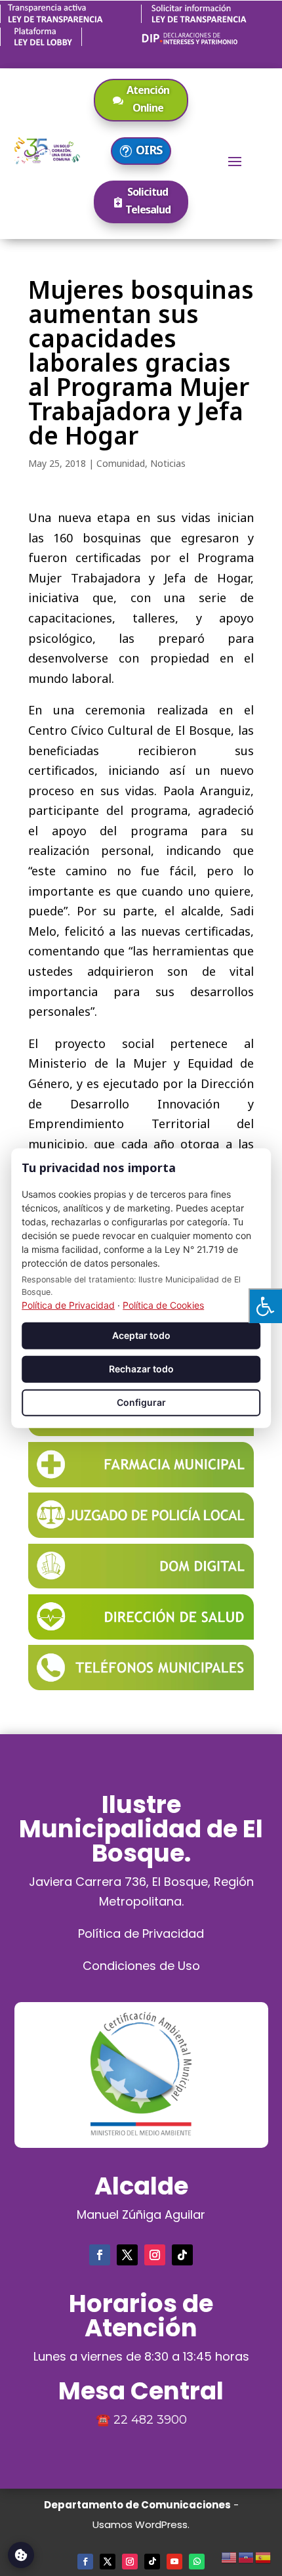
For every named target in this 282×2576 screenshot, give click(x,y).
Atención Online (148, 99)
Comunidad (121, 463)
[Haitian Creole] (247, 2556)
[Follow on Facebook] (100, 2255)
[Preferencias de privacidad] (21, 2555)
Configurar (141, 1402)
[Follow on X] (127, 2255)
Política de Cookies (163, 1305)
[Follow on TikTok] (182, 2255)
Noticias (168, 463)
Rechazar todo (141, 1369)
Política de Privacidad (141, 1933)
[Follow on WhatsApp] (197, 2562)
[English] (230, 2556)
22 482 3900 (150, 2420)
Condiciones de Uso (141, 1966)
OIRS (149, 150)
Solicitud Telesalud (148, 201)
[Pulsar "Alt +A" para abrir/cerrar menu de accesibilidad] (265, 1306)
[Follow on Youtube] (174, 2562)
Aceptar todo (141, 1335)
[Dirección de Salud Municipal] (141, 1635)
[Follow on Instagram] (155, 2255)
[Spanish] (264, 2556)
